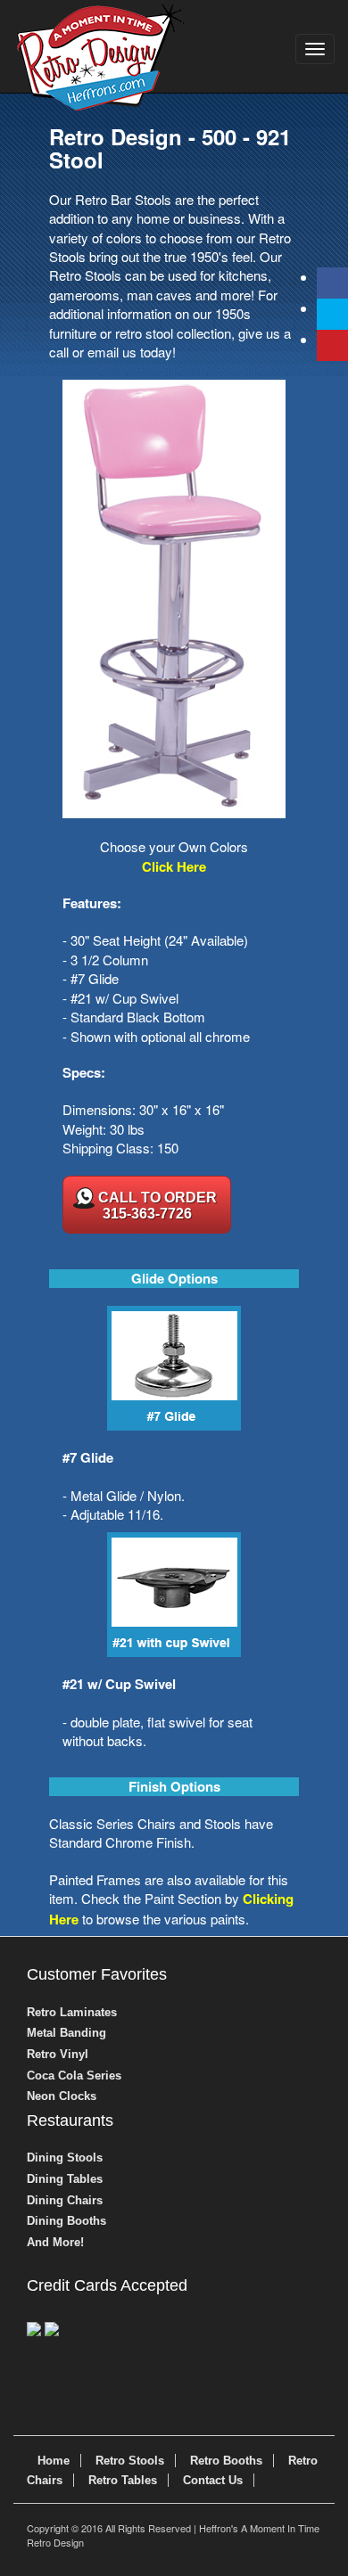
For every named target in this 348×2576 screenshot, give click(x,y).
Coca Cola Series (74, 2076)
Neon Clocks (62, 2096)
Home (54, 2461)
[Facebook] (332, 283)
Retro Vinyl (58, 2054)
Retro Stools (130, 2461)
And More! (55, 2242)
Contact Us (213, 2480)
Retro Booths (226, 2461)
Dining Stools (65, 2158)
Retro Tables (123, 2480)
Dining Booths (66, 2221)
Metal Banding (66, 2033)
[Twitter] (332, 314)
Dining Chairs (65, 2200)
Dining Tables (65, 2179)
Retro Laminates (72, 2012)
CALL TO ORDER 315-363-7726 (157, 1206)
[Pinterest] (332, 345)
